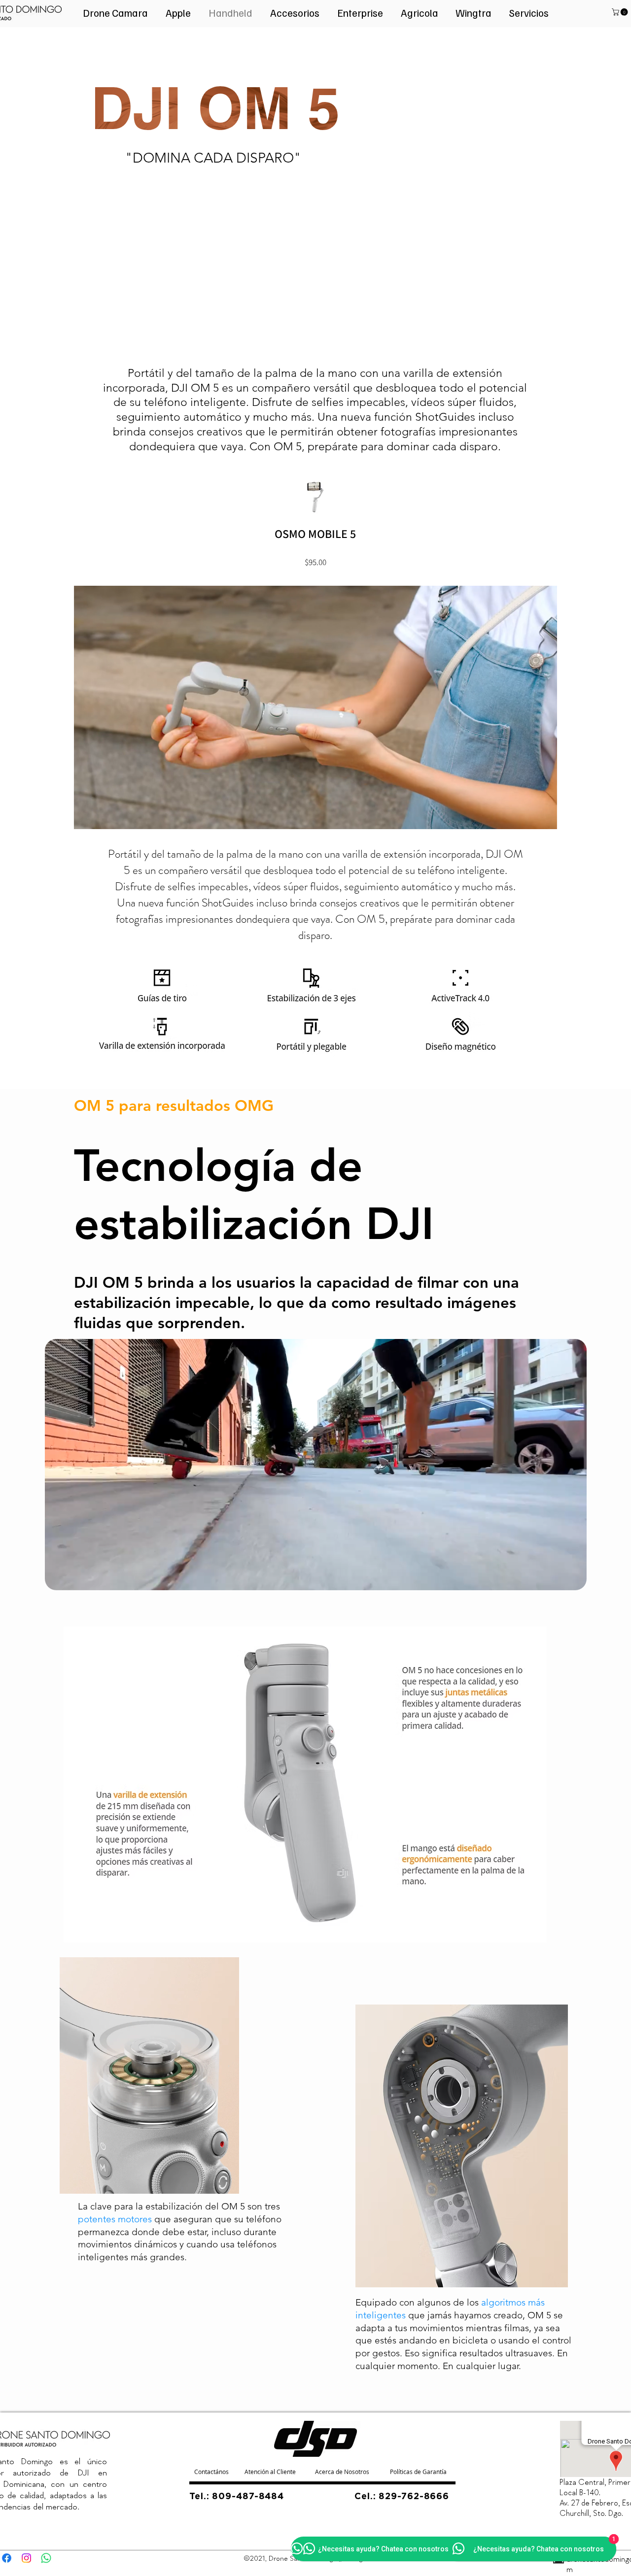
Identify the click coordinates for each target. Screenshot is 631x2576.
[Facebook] (7, 2558)
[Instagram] (26, 2558)
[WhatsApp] (46, 2558)
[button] (621, 12)
